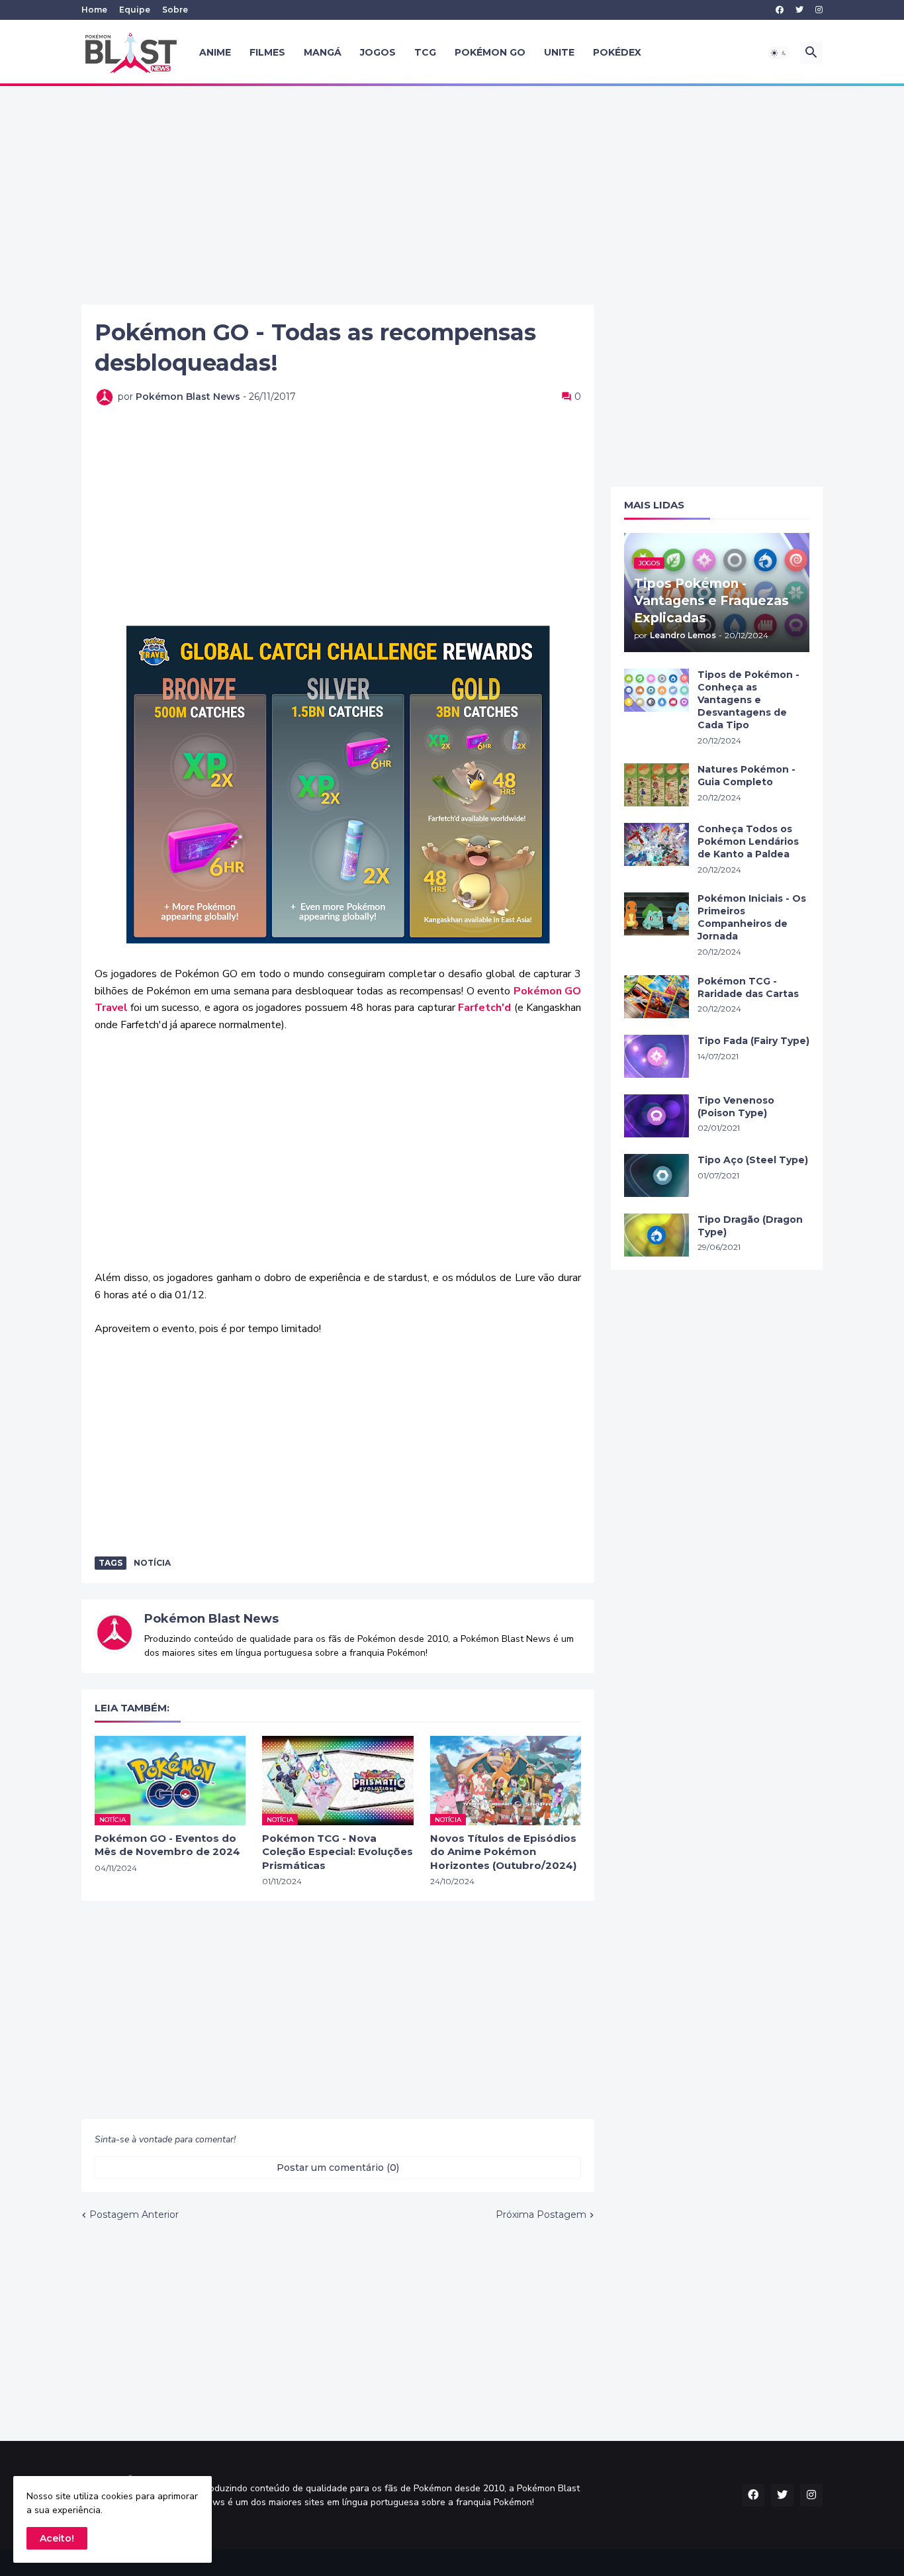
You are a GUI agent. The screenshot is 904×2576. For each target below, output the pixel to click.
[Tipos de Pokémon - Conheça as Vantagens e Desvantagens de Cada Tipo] (656, 690)
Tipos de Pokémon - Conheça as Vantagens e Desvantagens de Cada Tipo (748, 700)
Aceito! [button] (57, 2538)
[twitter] (799, 10)
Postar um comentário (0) (338, 2168)
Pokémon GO (490, 52)
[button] (779, 53)
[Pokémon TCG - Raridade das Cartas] (656, 997)
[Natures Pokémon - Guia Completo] (656, 785)
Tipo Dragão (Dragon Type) (750, 1226)
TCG (425, 52)
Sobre (175, 10)
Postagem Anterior (134, 2215)
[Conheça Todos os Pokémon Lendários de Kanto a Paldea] (656, 844)
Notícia (152, 1563)
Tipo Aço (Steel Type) (753, 1160)
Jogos (378, 52)
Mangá (323, 52)
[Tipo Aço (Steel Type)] (656, 1175)
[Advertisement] (452, 195)
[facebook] (780, 10)
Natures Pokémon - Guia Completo (746, 776)
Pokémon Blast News (211, 1619)
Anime (215, 52)
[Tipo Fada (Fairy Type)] (656, 1056)
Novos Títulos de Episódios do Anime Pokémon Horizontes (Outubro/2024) (503, 1852)
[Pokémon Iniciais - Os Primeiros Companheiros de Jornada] (656, 914)
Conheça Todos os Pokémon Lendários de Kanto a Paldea (748, 841)
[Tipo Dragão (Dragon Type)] (656, 1235)
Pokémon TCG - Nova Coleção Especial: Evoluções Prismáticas (338, 1852)
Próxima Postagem (541, 2215)
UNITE (559, 52)
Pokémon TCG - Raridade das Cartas (748, 987)
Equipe (135, 10)
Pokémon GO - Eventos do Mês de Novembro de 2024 (167, 1845)
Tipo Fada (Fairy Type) (753, 1041)
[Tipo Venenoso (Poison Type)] (656, 1116)
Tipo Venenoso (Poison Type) (736, 1107)
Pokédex (617, 52)
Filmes (267, 52)
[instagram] (819, 10)
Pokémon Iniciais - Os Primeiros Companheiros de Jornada (752, 917)
